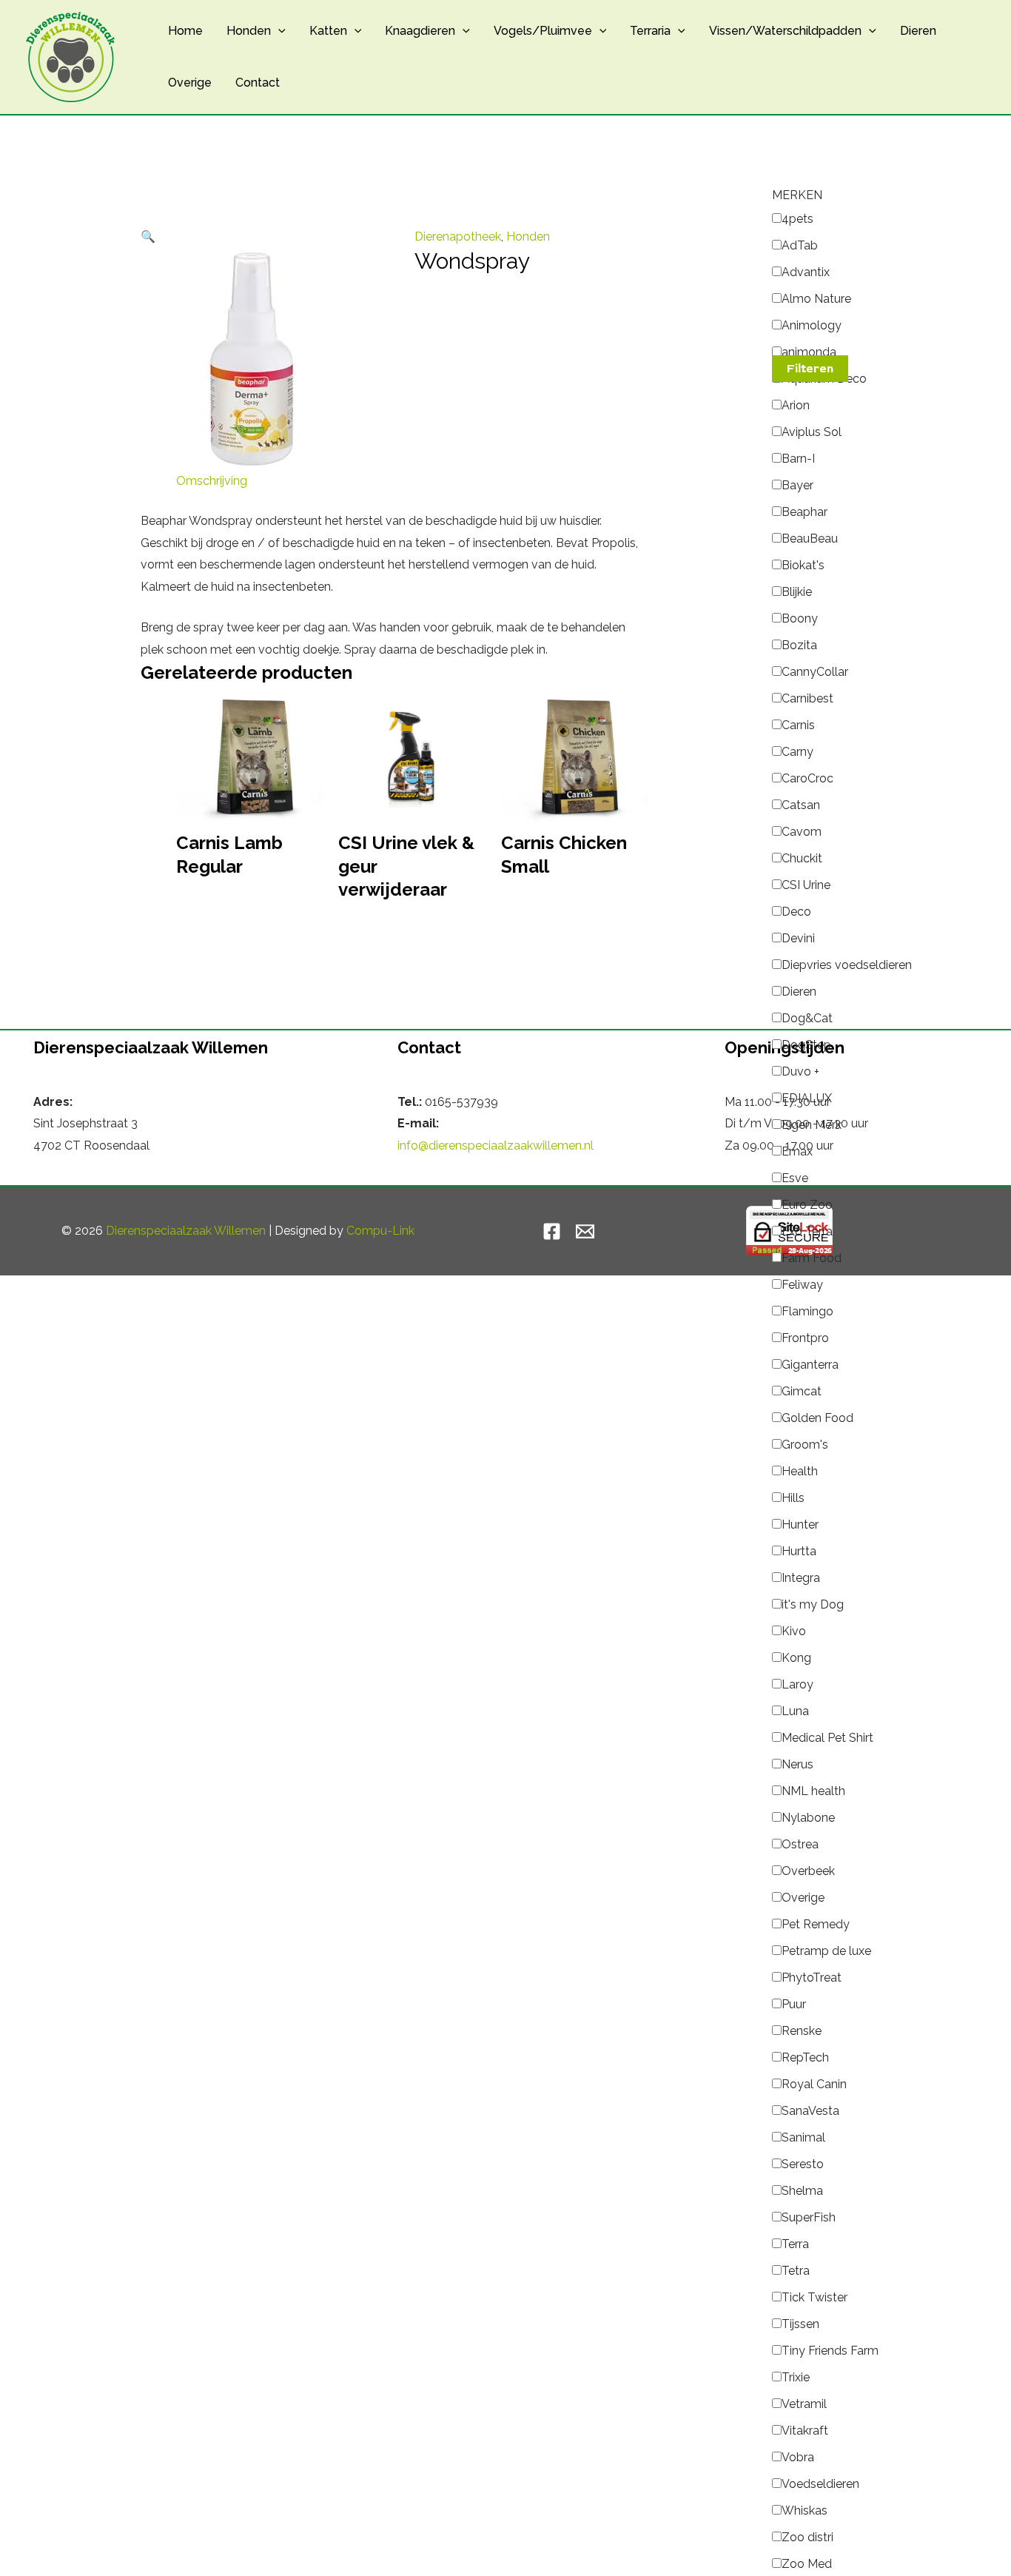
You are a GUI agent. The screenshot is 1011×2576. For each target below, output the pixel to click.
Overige (190, 83)
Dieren (918, 31)
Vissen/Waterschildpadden (785, 31)
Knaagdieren (420, 31)
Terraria (650, 31)
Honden (249, 31)
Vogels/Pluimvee (543, 31)
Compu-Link (380, 1231)
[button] (278, 31)
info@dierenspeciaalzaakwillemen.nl (496, 1146)
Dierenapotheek (458, 237)
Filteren (810, 369)
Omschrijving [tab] (212, 481)
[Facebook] (552, 1231)
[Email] (585, 1231)
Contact (258, 83)
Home (185, 31)
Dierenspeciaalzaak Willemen (186, 1231)
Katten (328, 31)
